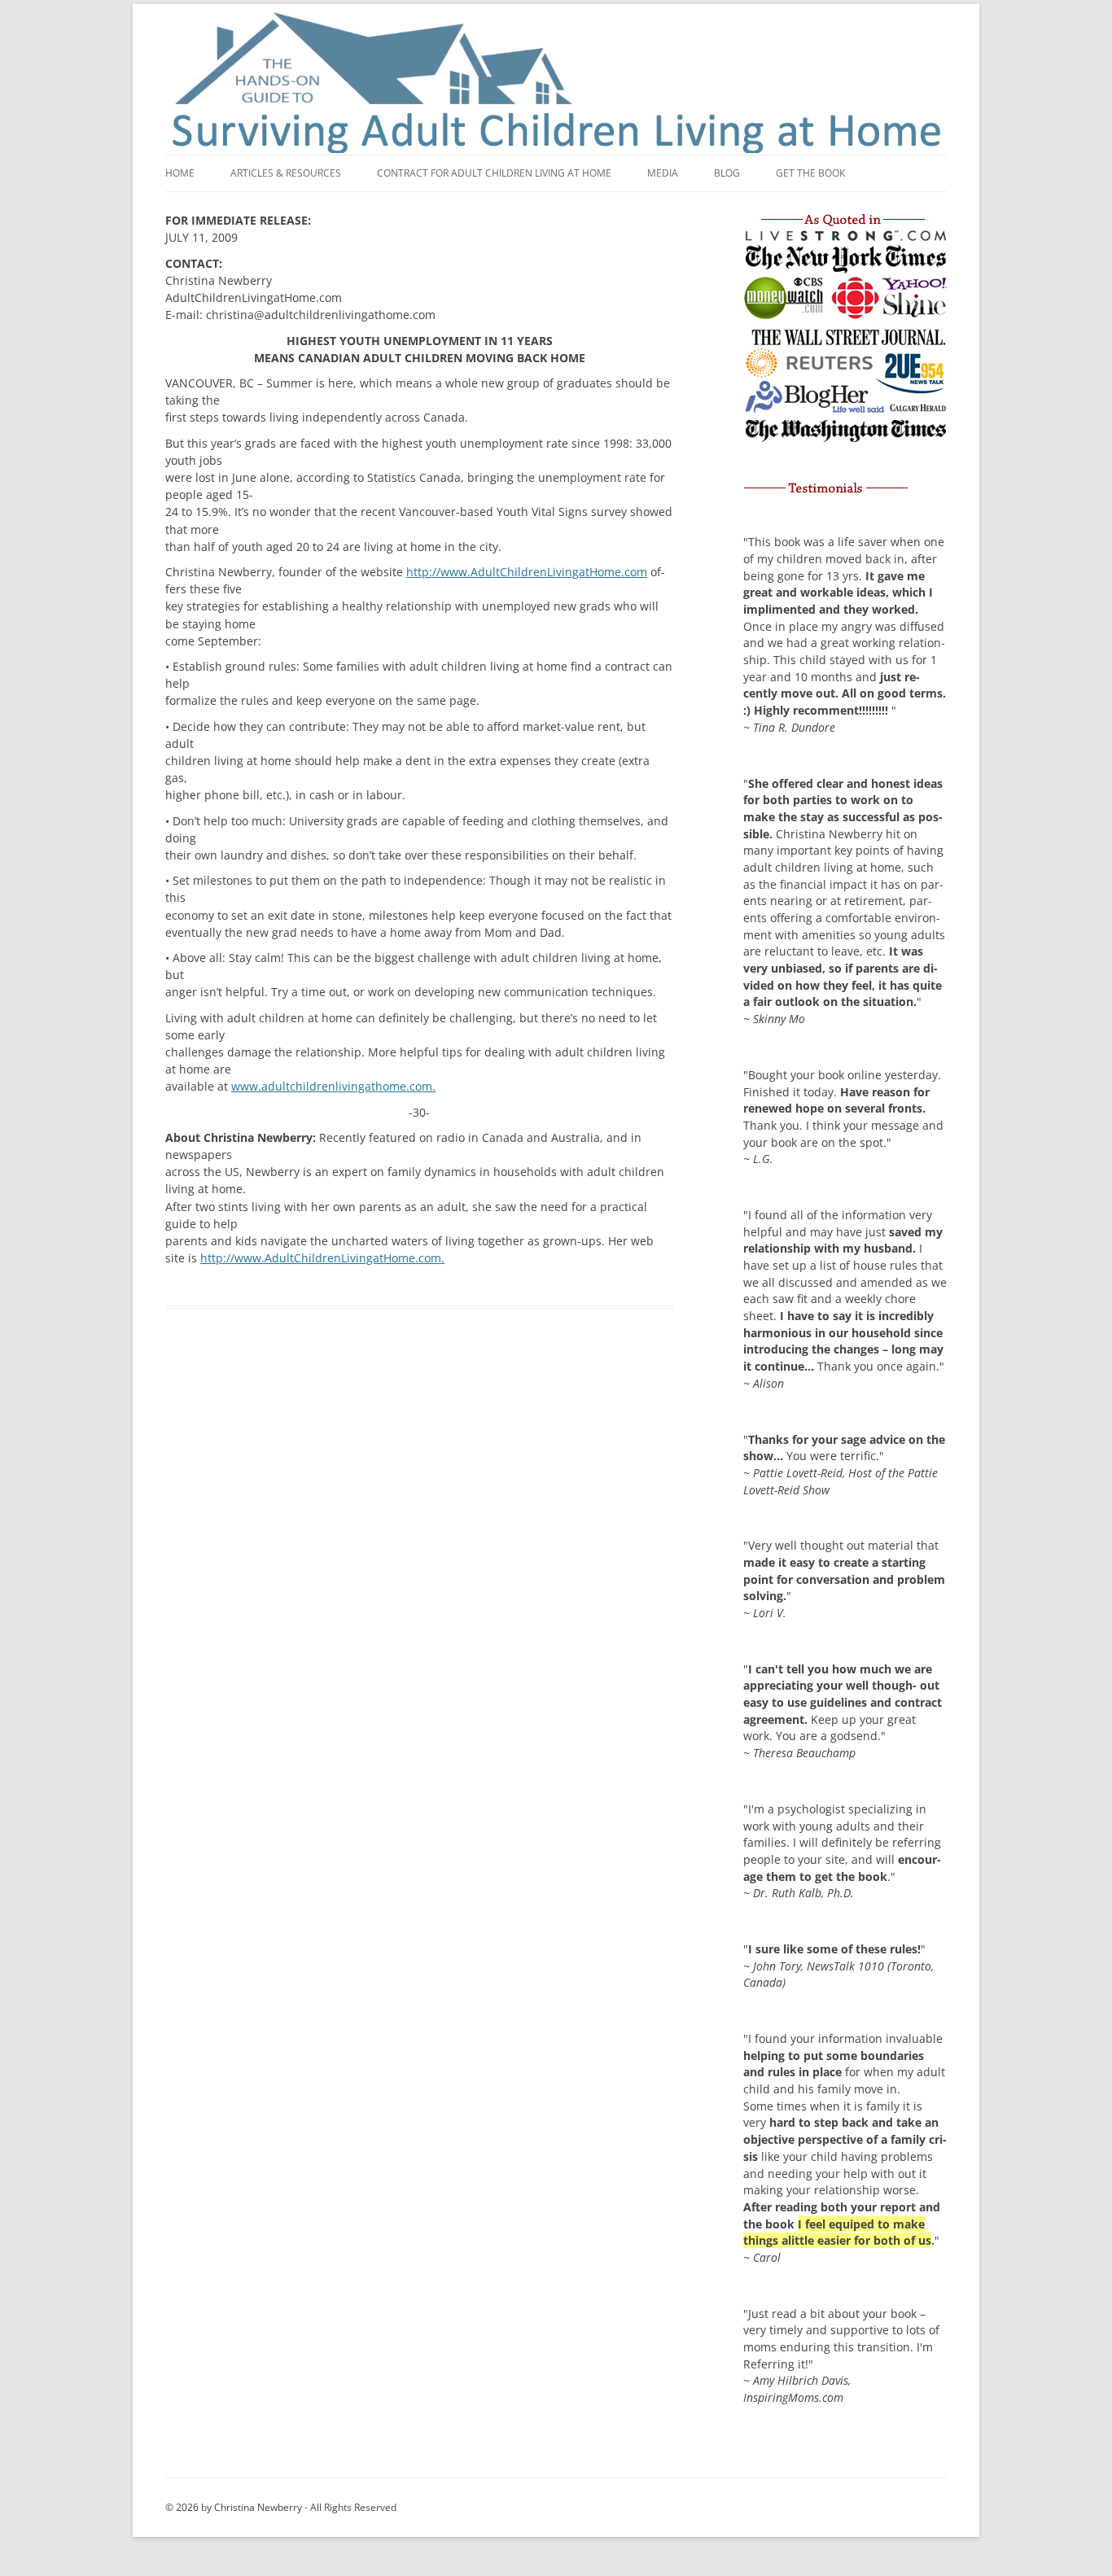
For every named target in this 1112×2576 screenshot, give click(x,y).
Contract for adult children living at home (494, 173)
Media (663, 173)
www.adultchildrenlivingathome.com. (333, 1086)
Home (180, 173)
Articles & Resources (286, 173)
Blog (727, 173)
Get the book (810, 173)
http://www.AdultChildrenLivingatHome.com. (322, 1258)
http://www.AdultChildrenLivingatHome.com (527, 572)
